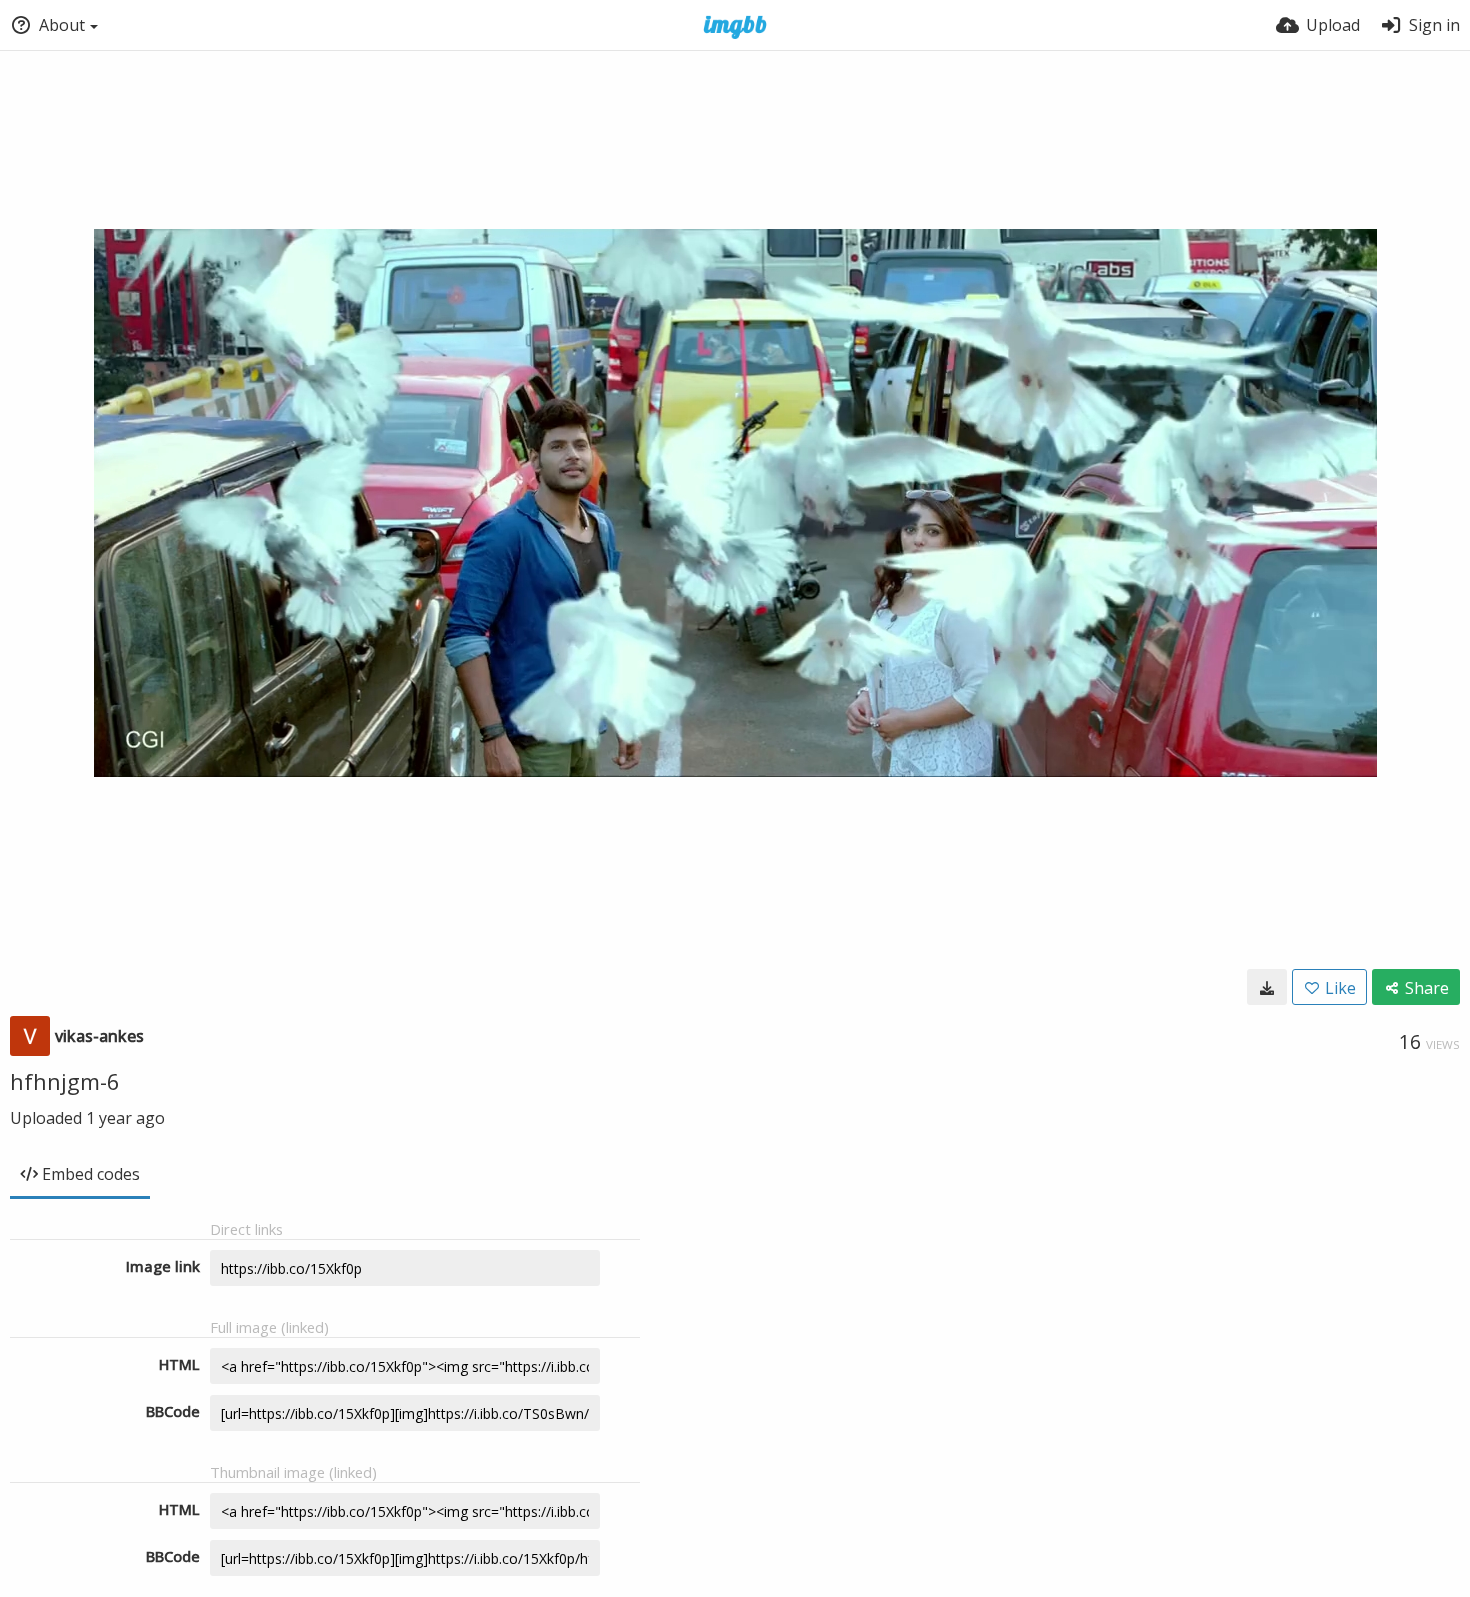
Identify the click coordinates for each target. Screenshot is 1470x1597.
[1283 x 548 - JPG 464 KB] (1267, 987)
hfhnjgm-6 (65, 1081)
